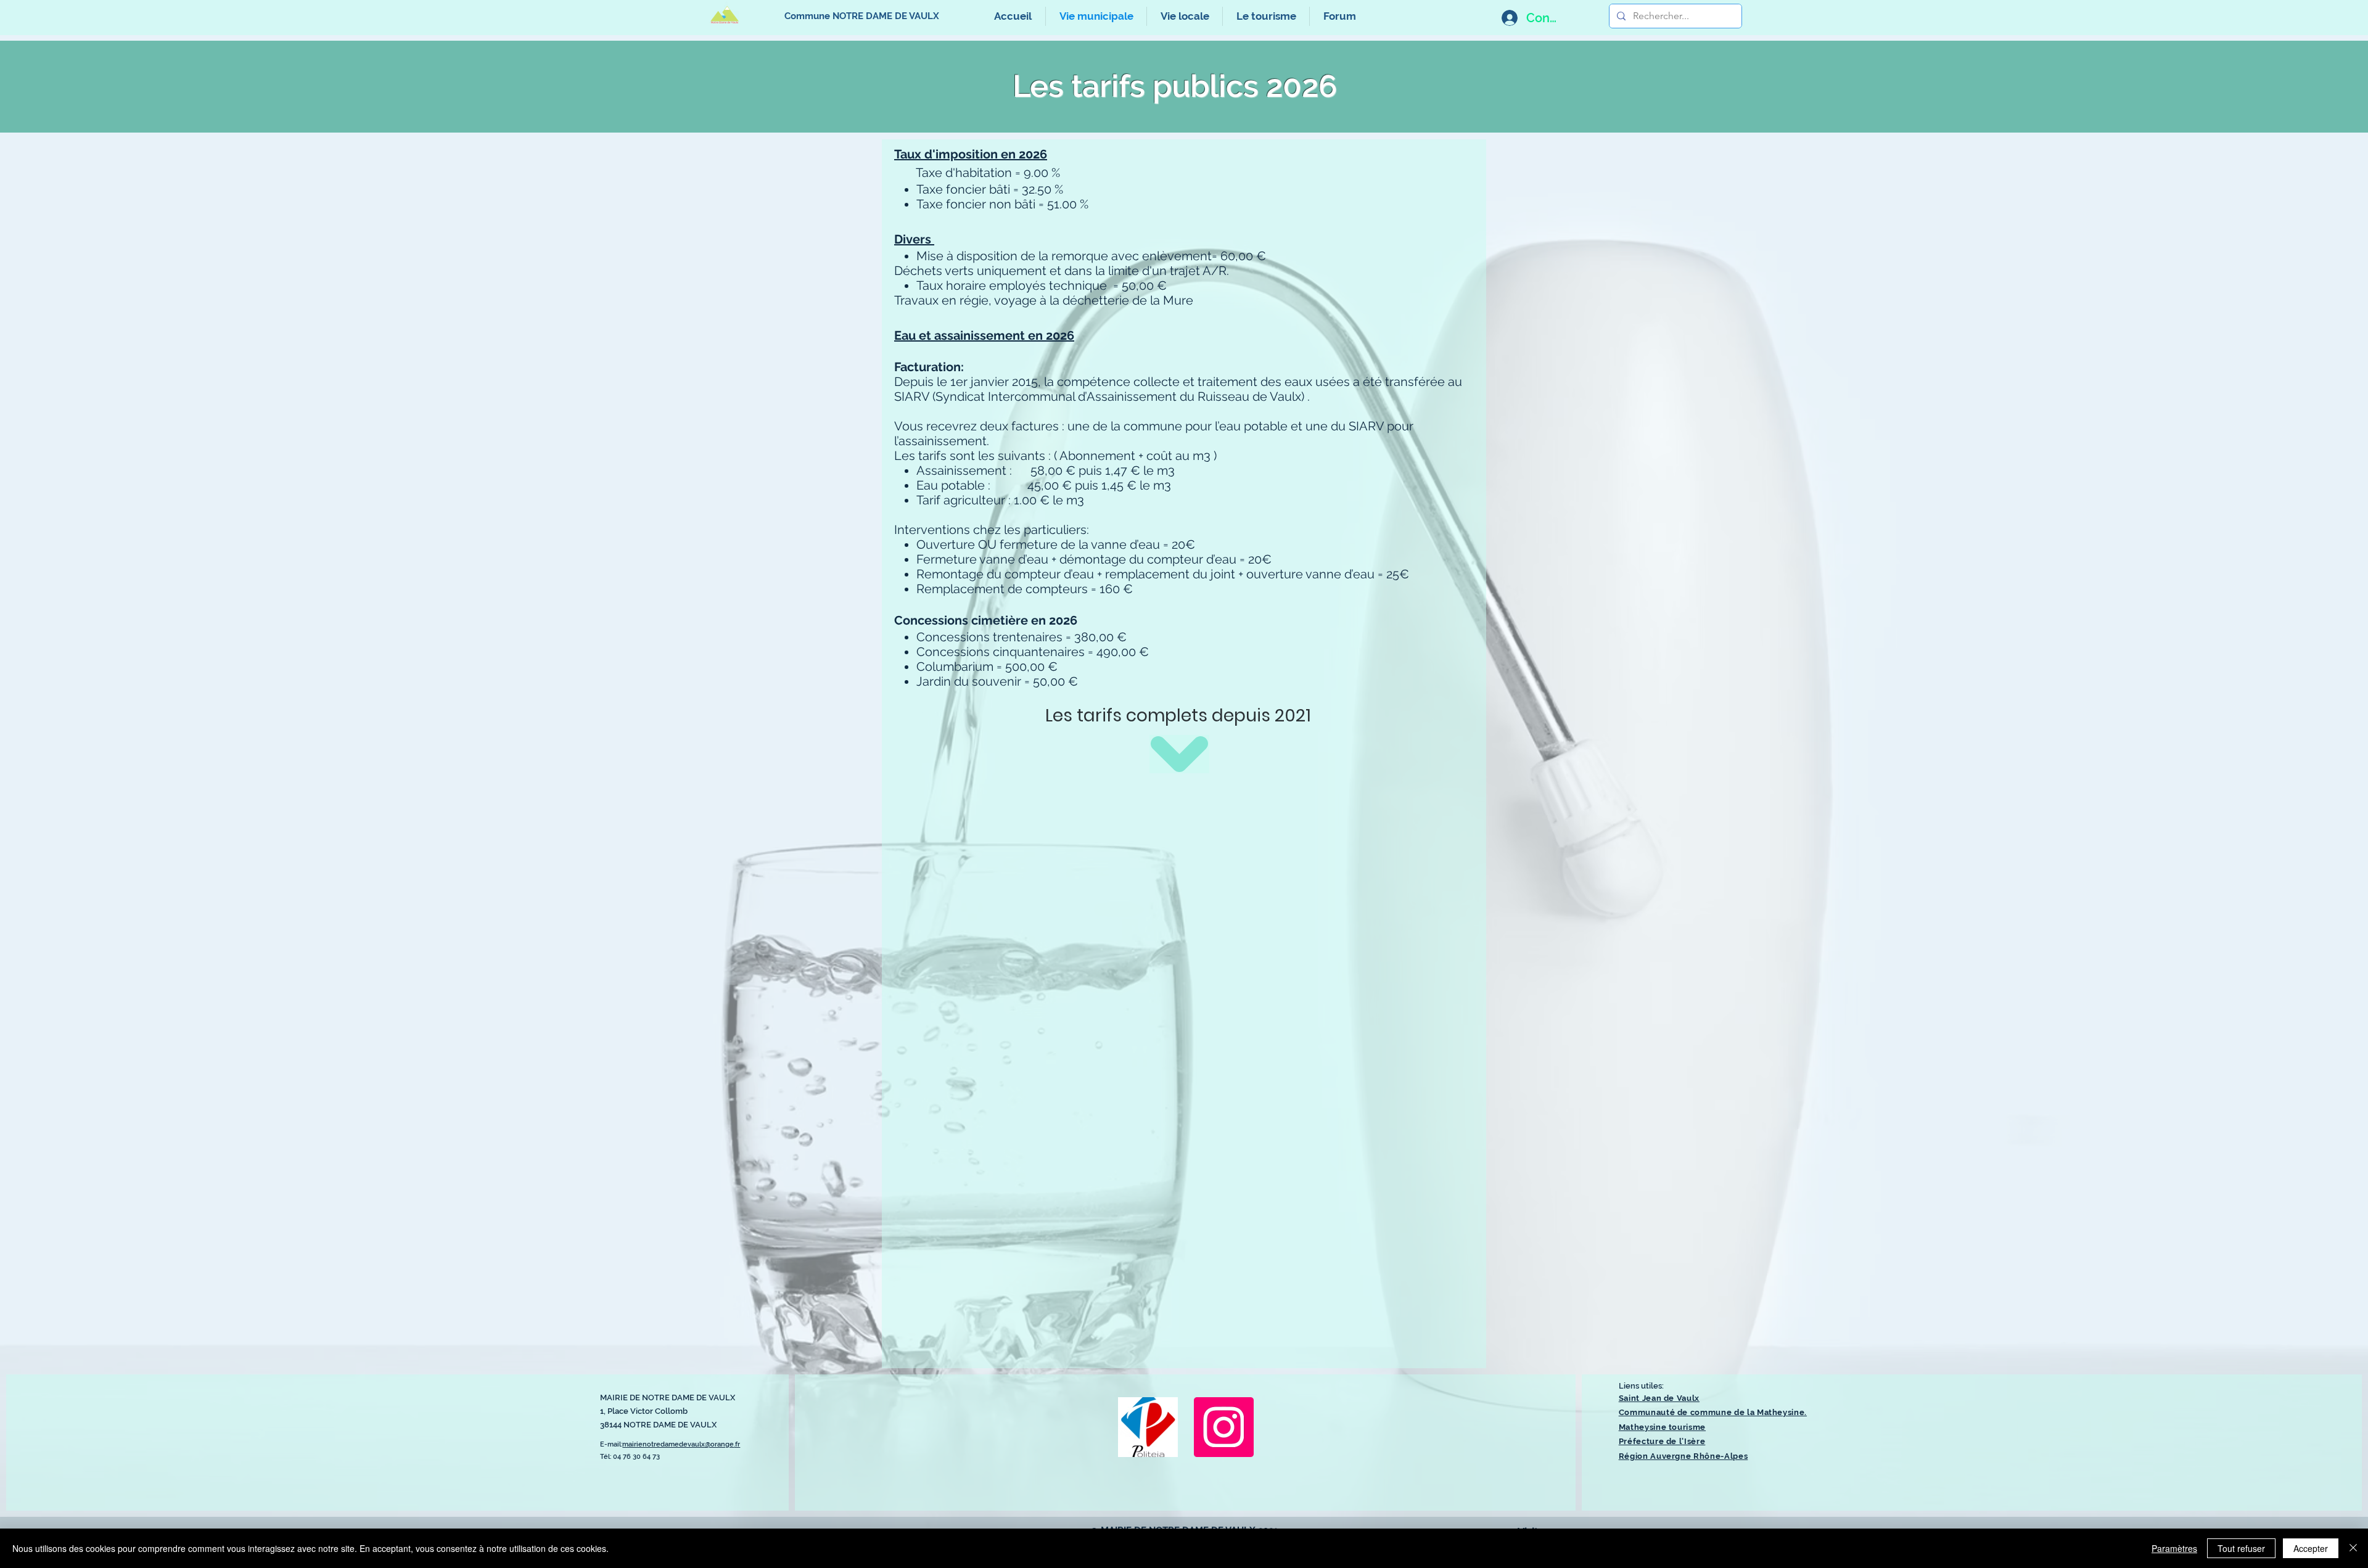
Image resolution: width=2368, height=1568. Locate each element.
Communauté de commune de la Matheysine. (1713, 1412)
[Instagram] (1224, 1427)
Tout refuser (2241, 1548)
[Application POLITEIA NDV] (1148, 1427)
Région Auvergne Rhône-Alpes (1683, 1456)
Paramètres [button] (2174, 1548)
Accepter (2311, 1548)
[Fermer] (2353, 1548)
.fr (737, 1444)
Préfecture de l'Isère (1662, 1441)
